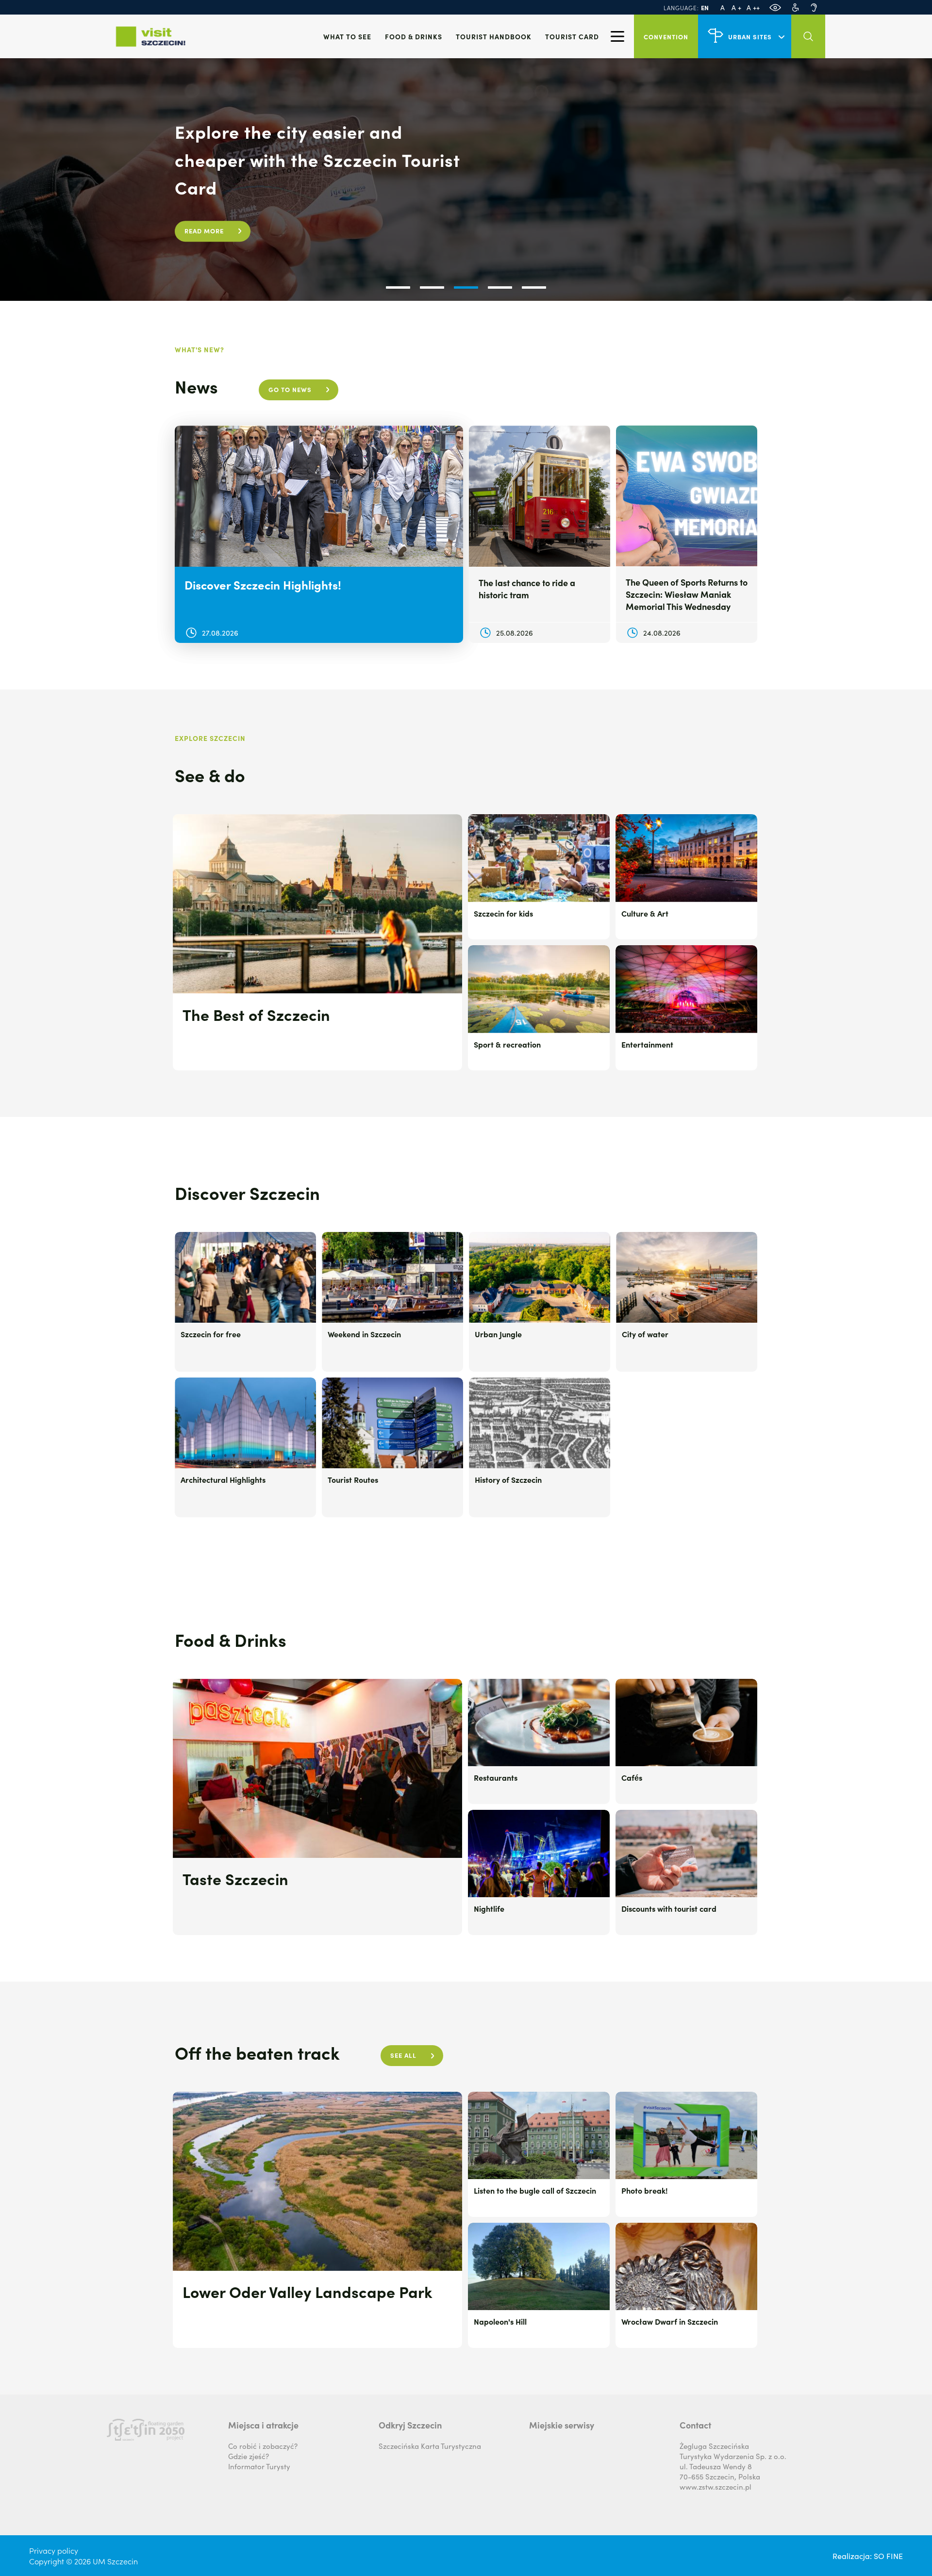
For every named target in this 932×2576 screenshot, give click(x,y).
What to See (347, 36)
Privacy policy (54, 2550)
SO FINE (888, 2556)
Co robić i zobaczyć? (263, 2446)
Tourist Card (572, 36)
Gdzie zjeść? (249, 2456)
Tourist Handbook (494, 36)
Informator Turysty (259, 2466)
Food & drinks (414, 36)
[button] (398, 287)
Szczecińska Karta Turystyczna (430, 2446)
